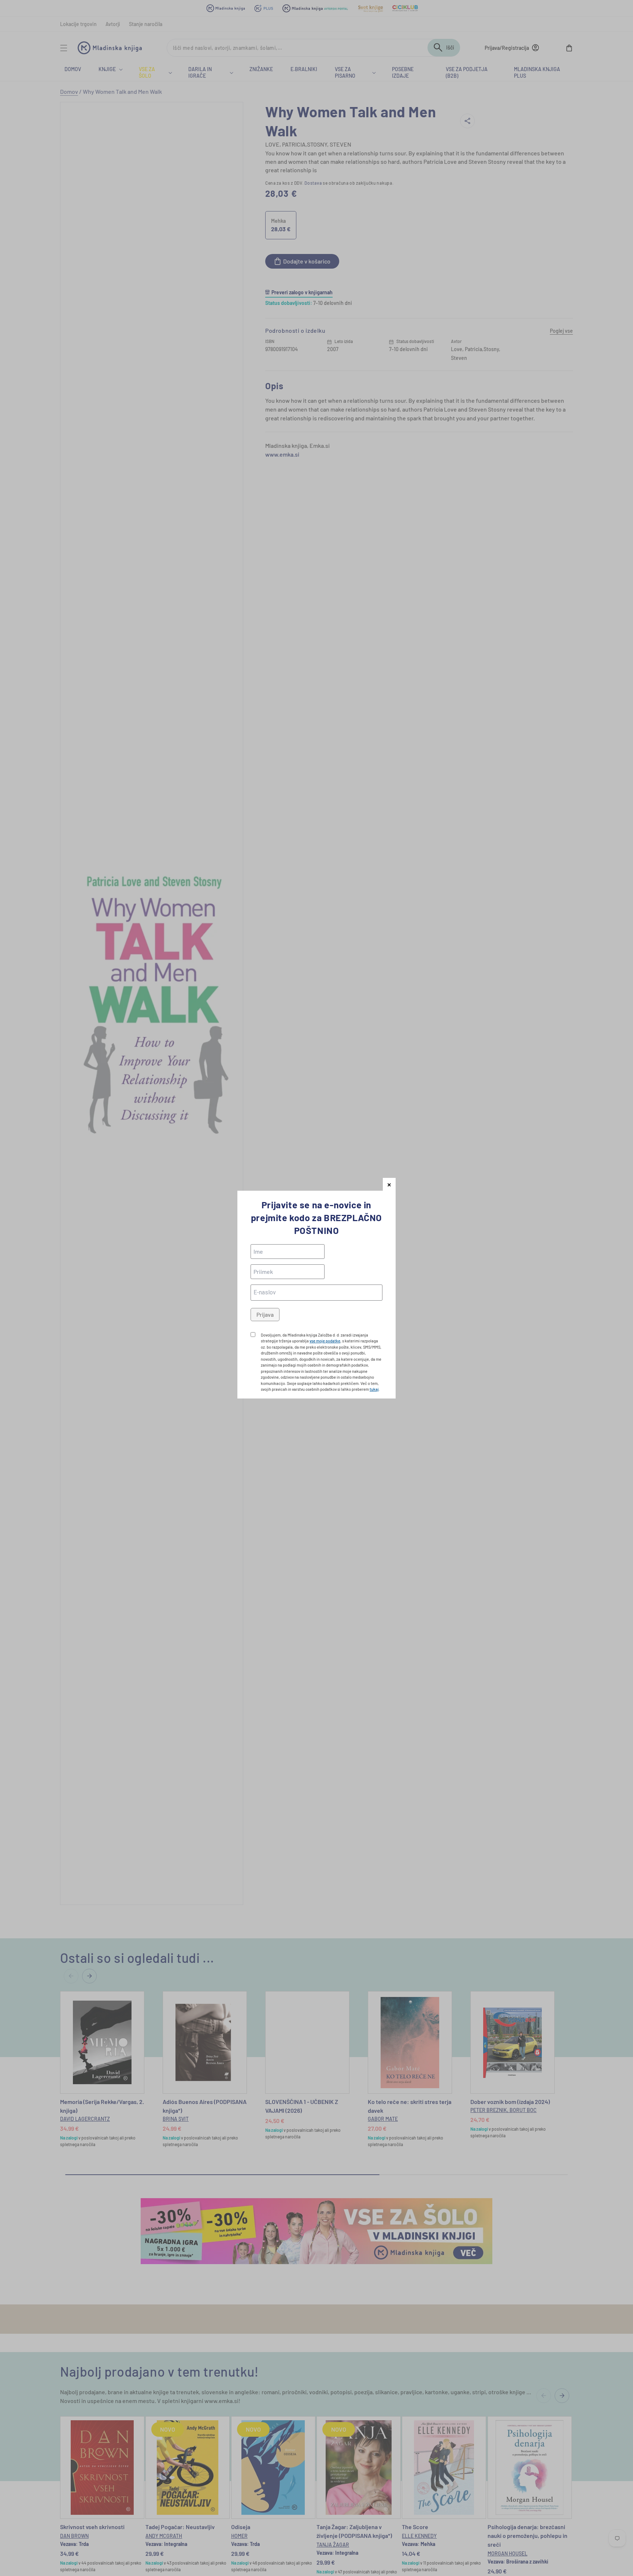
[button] (389, 1184)
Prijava (265, 1314)
